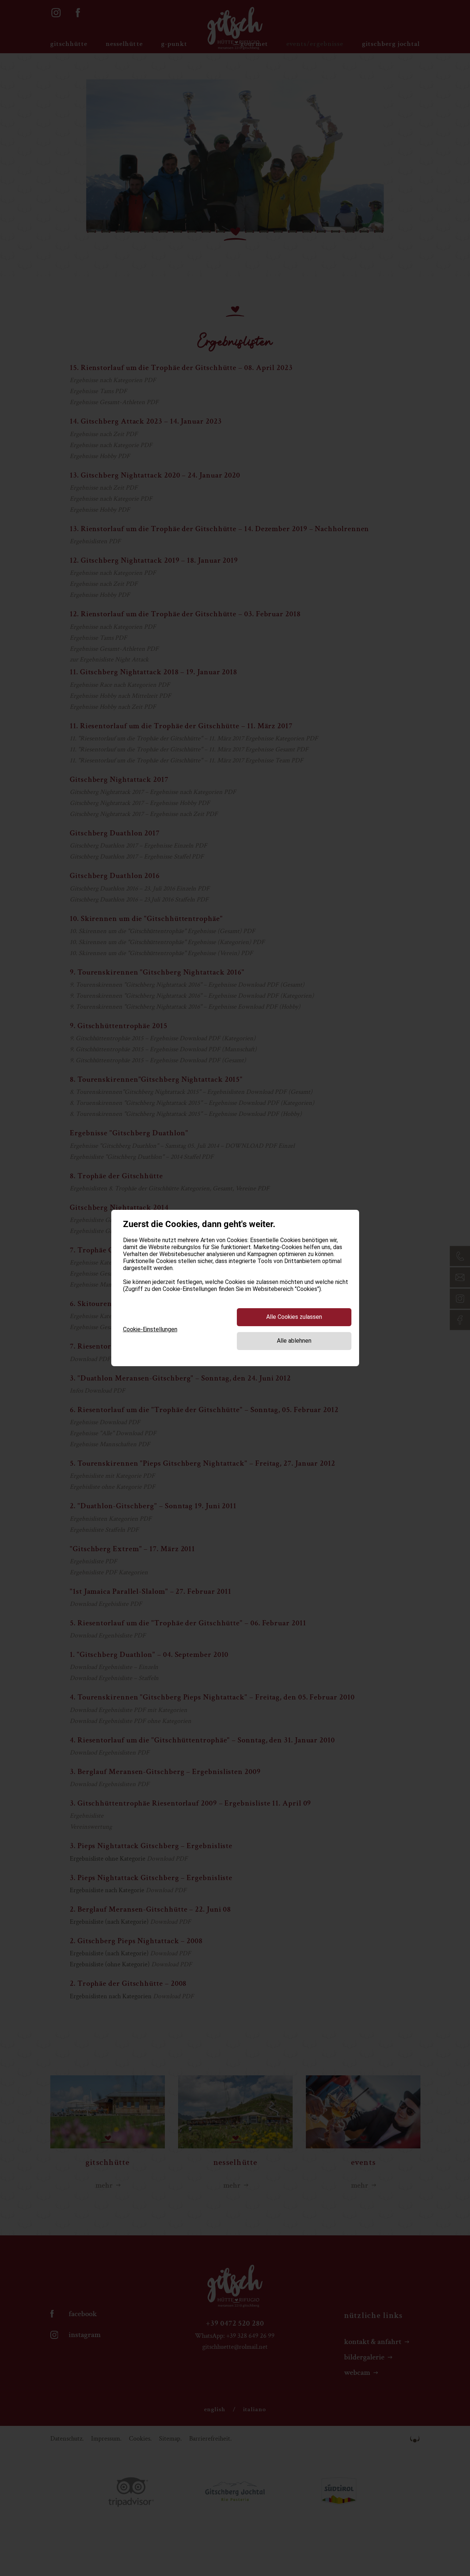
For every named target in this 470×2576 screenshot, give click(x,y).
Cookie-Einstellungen (150, 1329)
